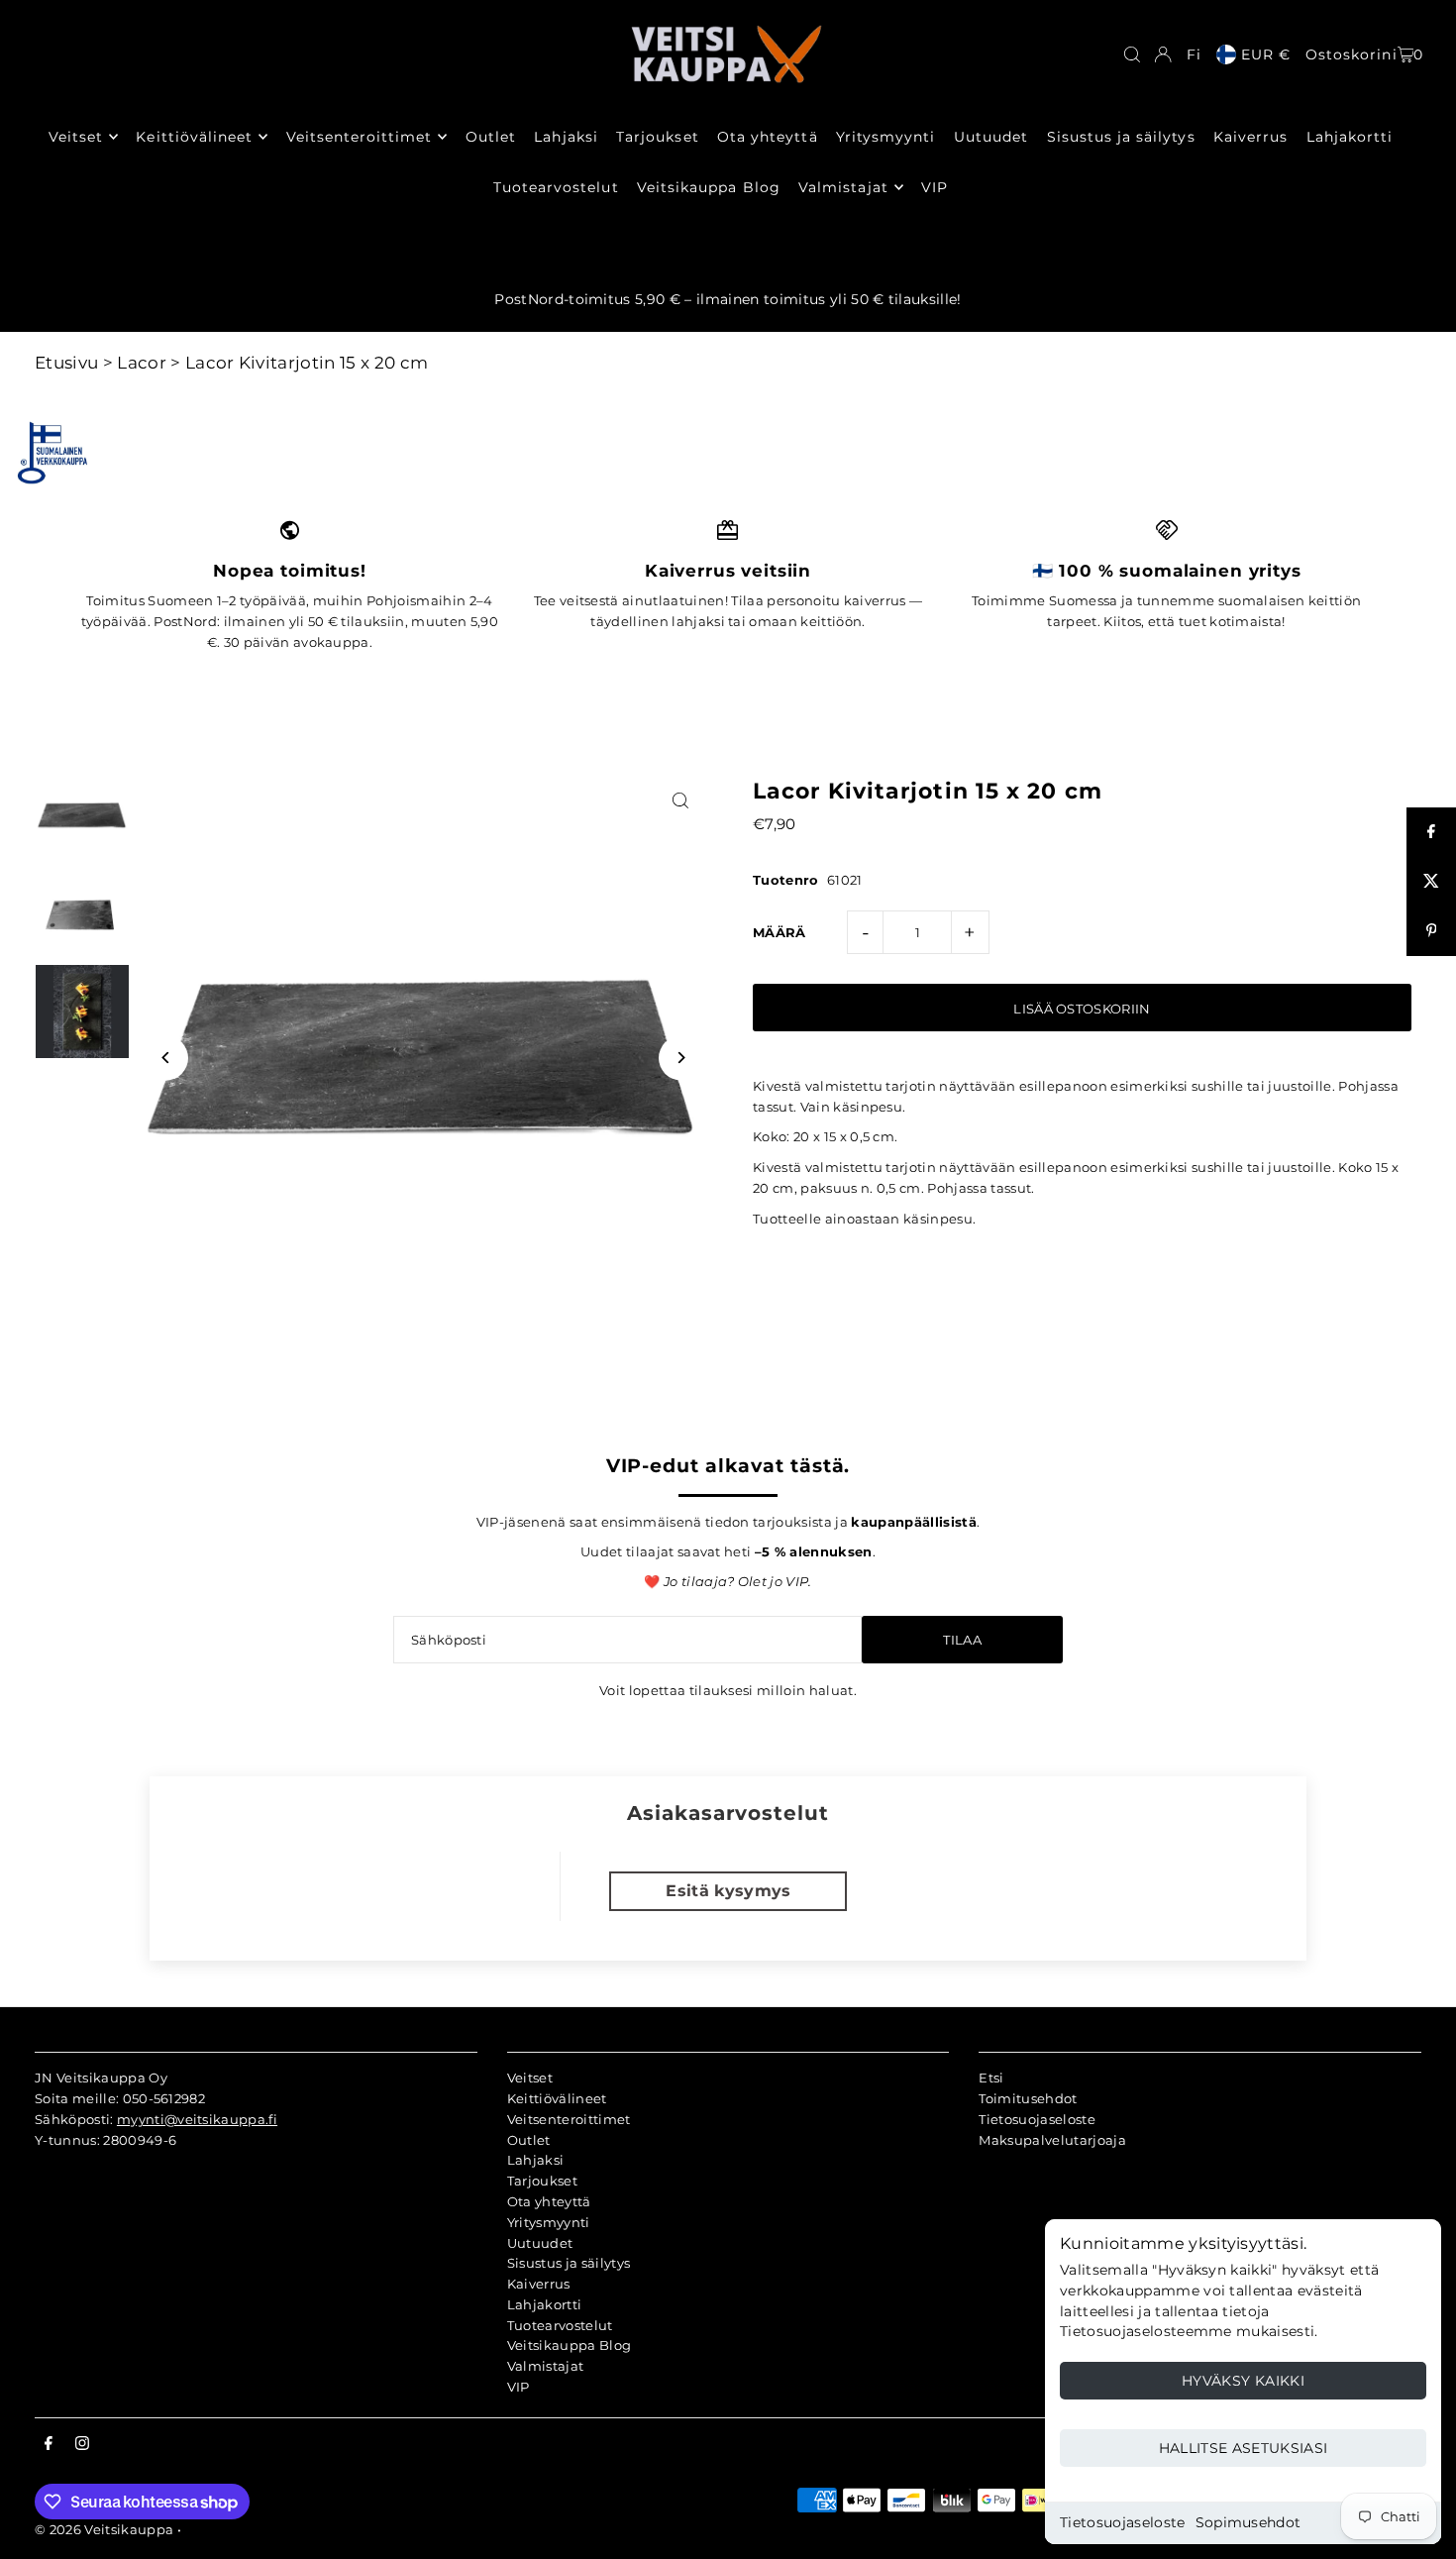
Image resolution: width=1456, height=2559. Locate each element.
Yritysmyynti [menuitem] (886, 137)
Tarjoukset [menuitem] (658, 137)
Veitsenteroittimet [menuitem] (360, 137)
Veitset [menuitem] (76, 137)
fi (1194, 54)
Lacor (142, 363)
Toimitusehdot (1028, 2098)
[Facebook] (49, 2444)
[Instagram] (82, 2444)
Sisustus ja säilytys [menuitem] (1121, 137)
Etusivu (66, 363)
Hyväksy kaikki (1243, 2381)
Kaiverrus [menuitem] (1250, 137)
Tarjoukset (542, 2181)
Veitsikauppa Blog (570, 2345)
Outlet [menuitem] (491, 137)
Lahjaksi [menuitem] (566, 137)
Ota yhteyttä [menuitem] (768, 137)
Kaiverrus (539, 2284)
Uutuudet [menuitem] (991, 137)
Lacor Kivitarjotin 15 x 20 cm (307, 363)
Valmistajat (546, 2366)
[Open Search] (1132, 54)
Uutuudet (540, 2243)
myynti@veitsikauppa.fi (197, 2119)
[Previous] (166, 1058)
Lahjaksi (536, 2160)
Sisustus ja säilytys (569, 2263)
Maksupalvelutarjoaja (1052, 2140)
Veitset (530, 2078)
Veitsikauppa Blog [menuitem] (709, 187)
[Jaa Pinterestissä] (1431, 931)
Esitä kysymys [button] (728, 1891)
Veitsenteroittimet (569, 2119)
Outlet (529, 2140)
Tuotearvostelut (560, 2325)
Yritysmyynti (549, 2222)
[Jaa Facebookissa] (1431, 832)
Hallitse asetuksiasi (1244, 2448)
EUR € (1266, 54)
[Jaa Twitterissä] (1431, 882)
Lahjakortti (545, 2304)
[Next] (681, 1058)
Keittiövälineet (557, 2098)
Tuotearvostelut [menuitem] (556, 187)
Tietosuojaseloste (1123, 2522)
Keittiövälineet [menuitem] (194, 137)
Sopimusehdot (1248, 2522)
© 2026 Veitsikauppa (104, 2529)
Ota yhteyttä (549, 2201)
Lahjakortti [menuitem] (1350, 137)
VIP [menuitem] (935, 187)
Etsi (991, 2078)
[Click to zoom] (681, 800)
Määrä (780, 932)
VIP (519, 2387)
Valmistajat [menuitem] (843, 187)
